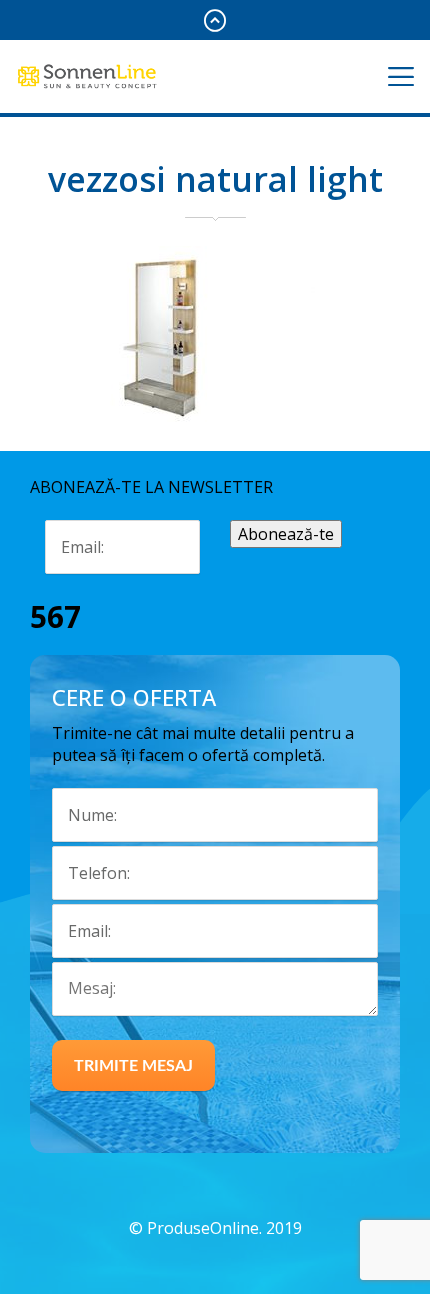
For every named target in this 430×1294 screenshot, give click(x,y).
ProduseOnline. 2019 (224, 1228)
